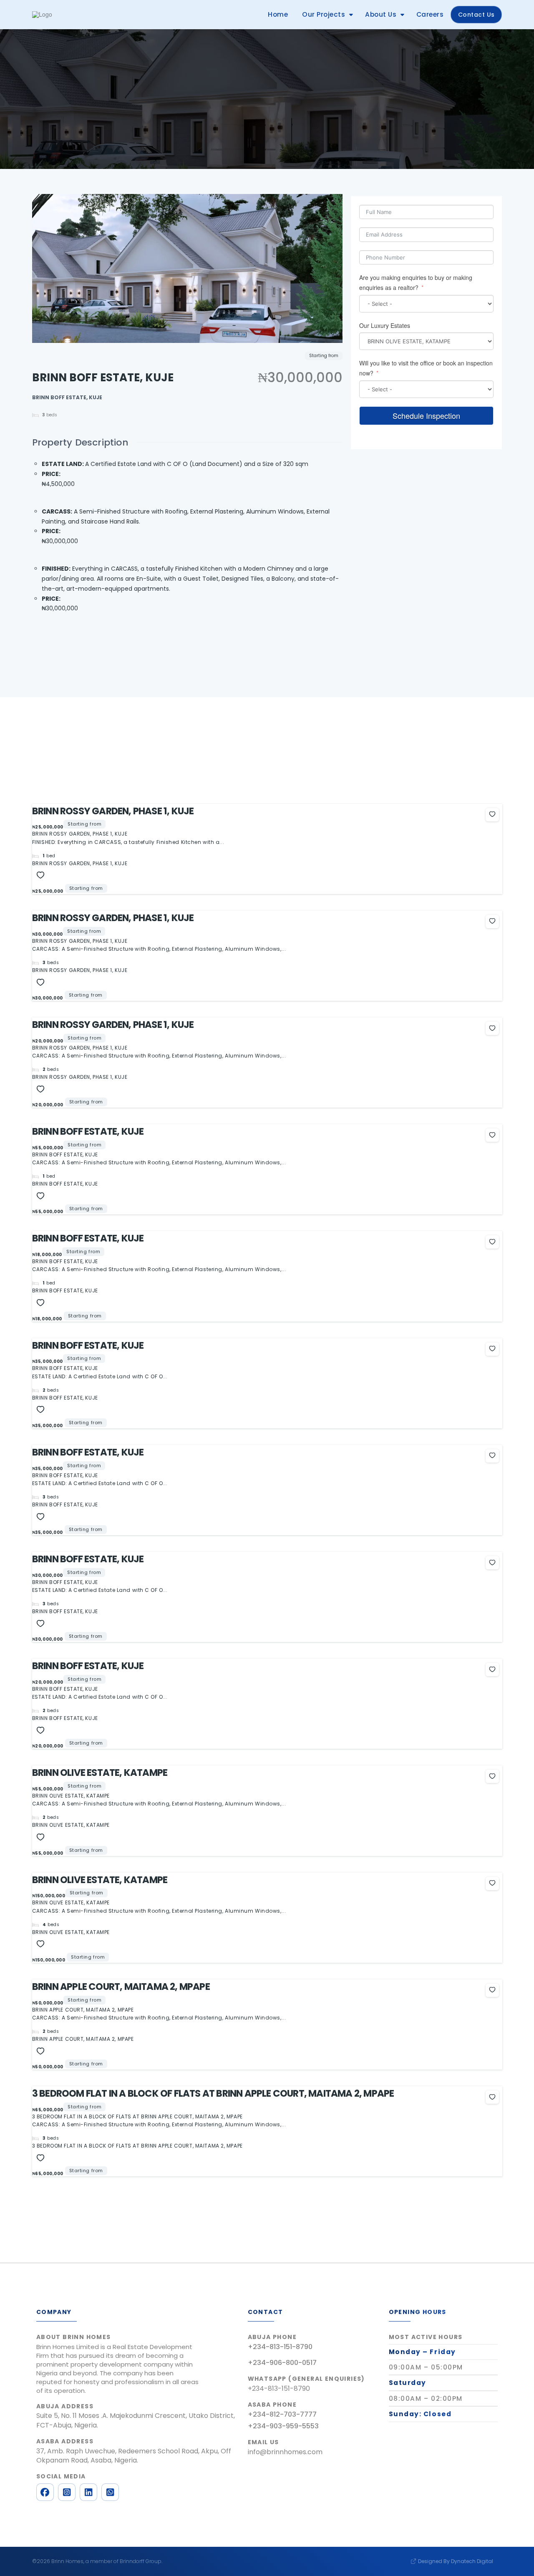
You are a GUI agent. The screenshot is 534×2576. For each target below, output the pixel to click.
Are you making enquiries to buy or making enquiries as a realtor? (416, 282)
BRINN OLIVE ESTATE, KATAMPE (100, 1773)
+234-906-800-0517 (282, 2363)
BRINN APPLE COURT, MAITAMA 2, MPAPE (121, 1987)
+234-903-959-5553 (283, 2426)
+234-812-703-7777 (282, 2414)
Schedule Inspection (426, 415)
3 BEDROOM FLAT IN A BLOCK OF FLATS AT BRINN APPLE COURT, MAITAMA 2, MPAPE (213, 2093)
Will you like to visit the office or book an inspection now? (426, 368)
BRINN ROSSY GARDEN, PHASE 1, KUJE (113, 811)
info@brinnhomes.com (285, 2452)
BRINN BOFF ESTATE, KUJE (88, 1131)
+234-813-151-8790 (280, 2347)
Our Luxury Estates (385, 325)
